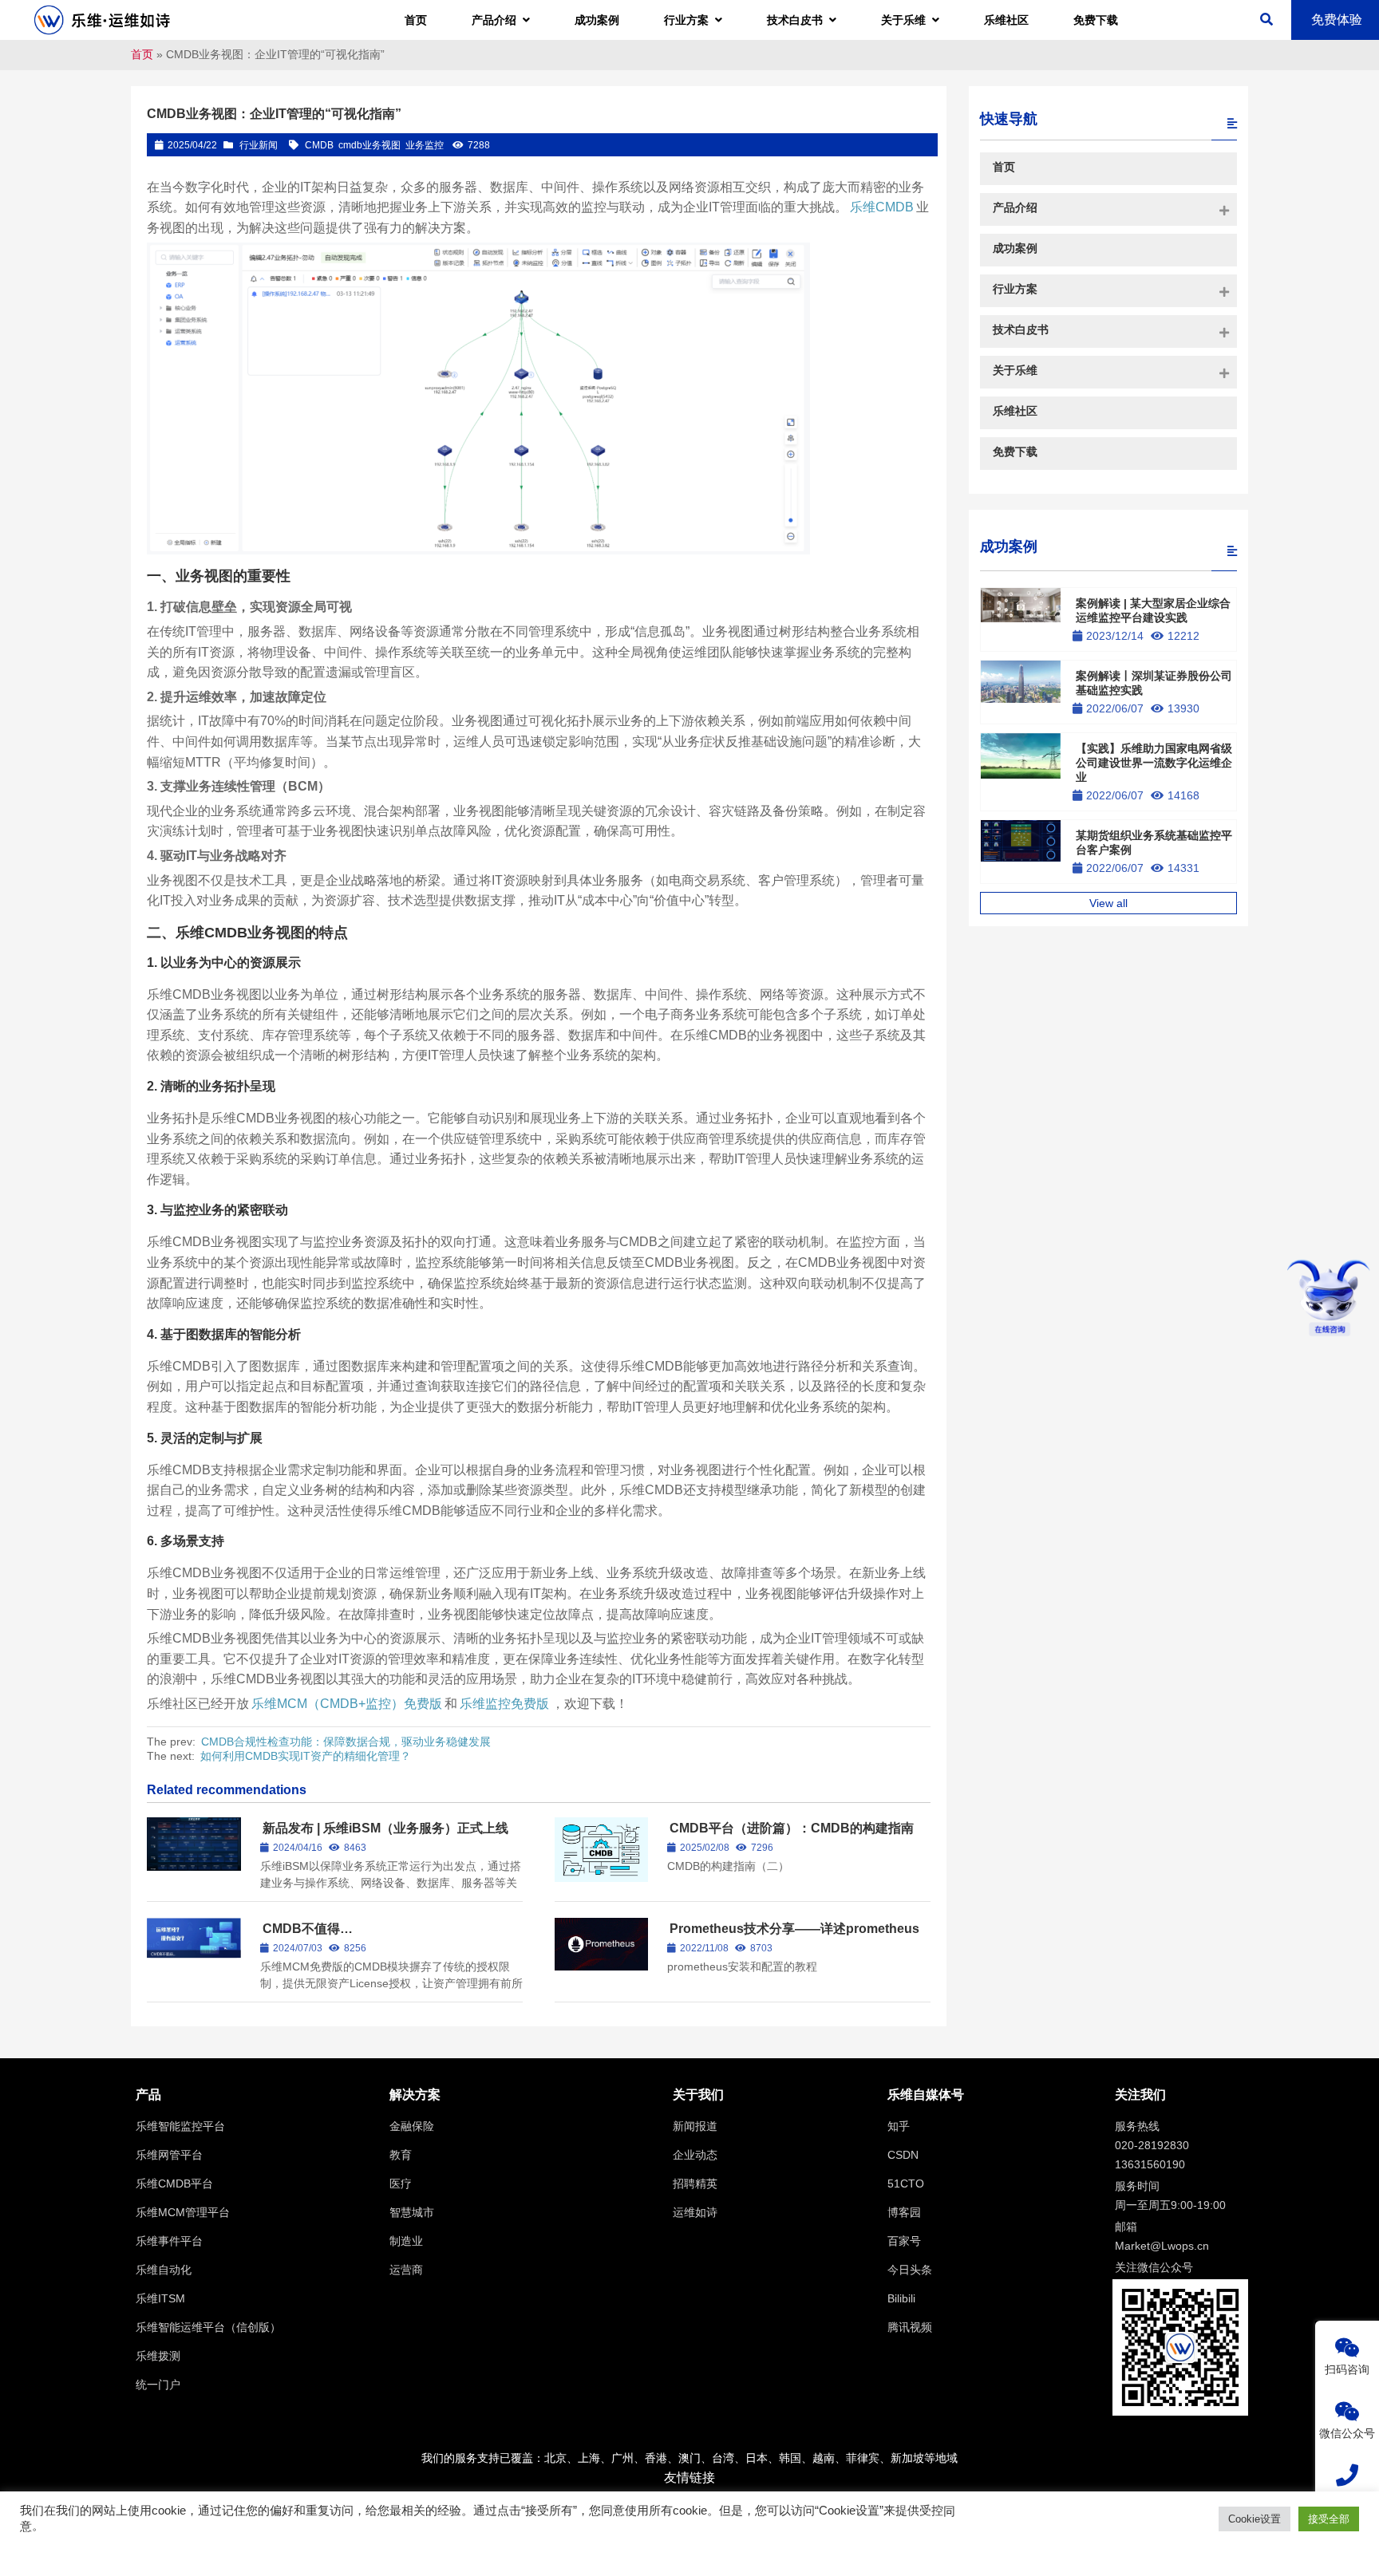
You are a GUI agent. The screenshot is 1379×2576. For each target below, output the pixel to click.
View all (1108, 903)
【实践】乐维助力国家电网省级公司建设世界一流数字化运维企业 (1154, 763)
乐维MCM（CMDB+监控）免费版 (347, 1704)
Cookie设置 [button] (1255, 2519)
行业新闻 (259, 145)
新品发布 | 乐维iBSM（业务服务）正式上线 (385, 1828)
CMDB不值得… (308, 1929)
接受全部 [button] (1329, 2519)
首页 (142, 54)
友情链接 (689, 2477)
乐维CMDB (882, 207)
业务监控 (425, 145)
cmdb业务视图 (369, 145)
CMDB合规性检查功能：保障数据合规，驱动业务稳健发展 (346, 1742)
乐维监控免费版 (504, 1704)
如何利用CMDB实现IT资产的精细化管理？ (306, 1756)
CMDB (319, 145)
